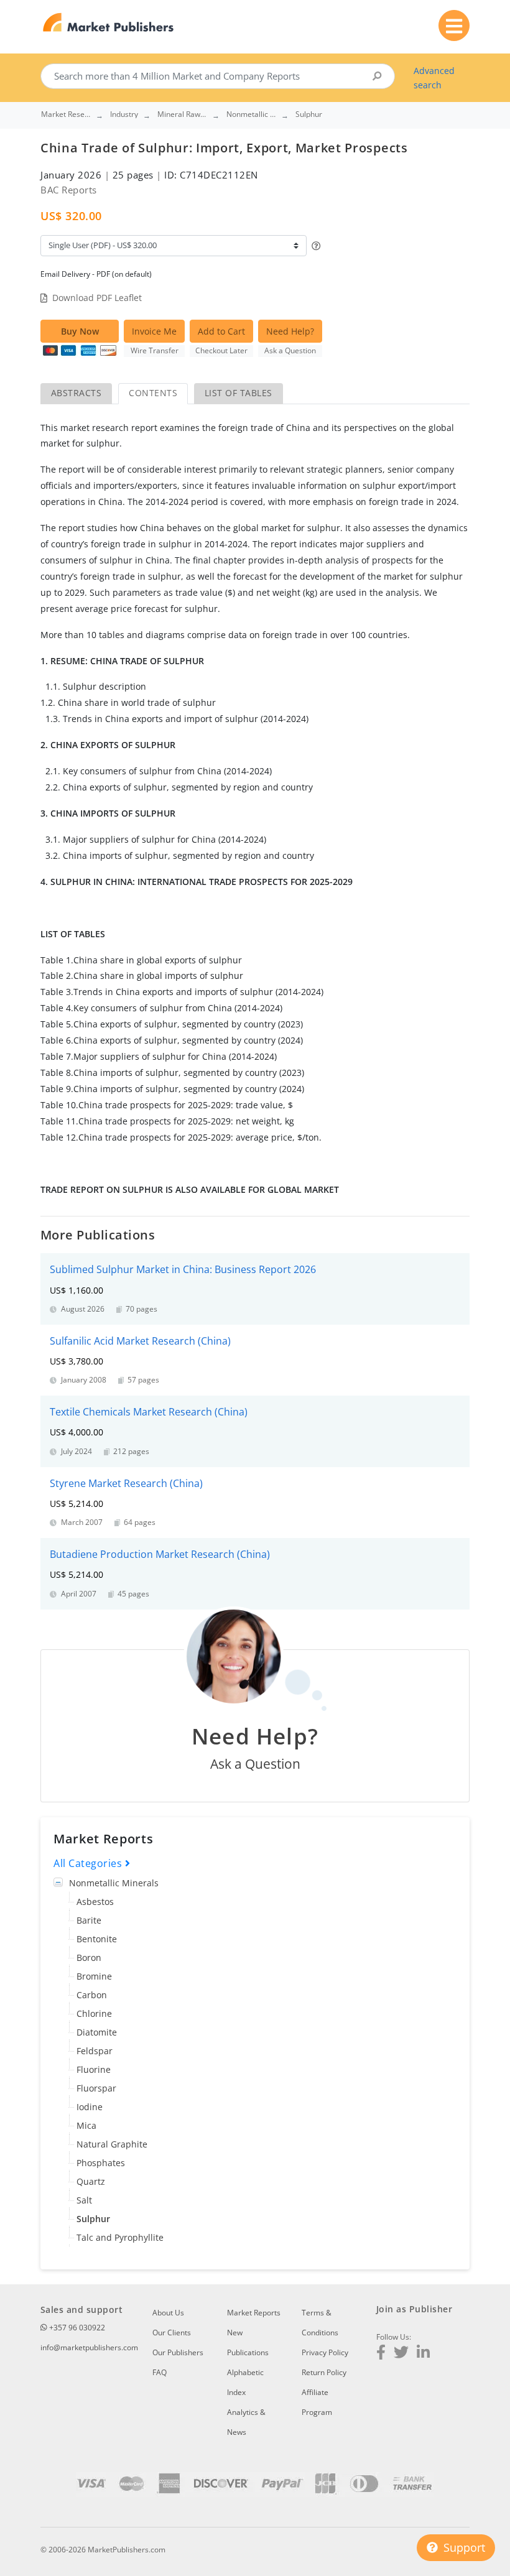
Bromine (94, 1976)
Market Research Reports (66, 114)
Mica (86, 2125)
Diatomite (97, 2032)
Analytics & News (246, 2422)
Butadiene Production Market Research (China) (160, 1554)
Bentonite (97, 1939)
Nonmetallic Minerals (114, 1883)
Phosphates (101, 2163)
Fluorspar (96, 2088)
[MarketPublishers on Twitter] (401, 2354)
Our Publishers (178, 2352)
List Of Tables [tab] (239, 393)
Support (463, 2547)
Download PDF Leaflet (97, 298)
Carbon (92, 1995)
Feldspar (95, 2051)
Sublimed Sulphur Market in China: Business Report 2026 (183, 1269)
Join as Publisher (414, 2309)
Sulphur (93, 2219)
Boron (89, 1957)
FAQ (160, 2372)
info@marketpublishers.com (89, 2347)
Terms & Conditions (320, 2323)
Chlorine (94, 2013)
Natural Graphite (112, 2144)
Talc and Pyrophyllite (120, 2237)
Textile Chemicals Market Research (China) (149, 1412)
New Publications (248, 2342)
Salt (84, 2200)
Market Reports (254, 2313)
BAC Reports (69, 190)
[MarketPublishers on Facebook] (381, 2354)
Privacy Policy (325, 2352)
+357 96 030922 (76, 2328)
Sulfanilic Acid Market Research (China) (140, 1341)
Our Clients (172, 2333)
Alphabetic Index (245, 2382)
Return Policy (324, 2372)
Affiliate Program (317, 2402)
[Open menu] (454, 25)
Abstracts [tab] (76, 393)
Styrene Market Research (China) (126, 1483)
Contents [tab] (153, 393)
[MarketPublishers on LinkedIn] (423, 2354)
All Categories (89, 1863)
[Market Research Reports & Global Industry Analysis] (109, 23)
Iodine (90, 2107)
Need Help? (290, 331)
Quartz (91, 2181)
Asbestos (95, 1902)
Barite (89, 1920)
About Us (168, 2313)
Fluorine (94, 2069)
